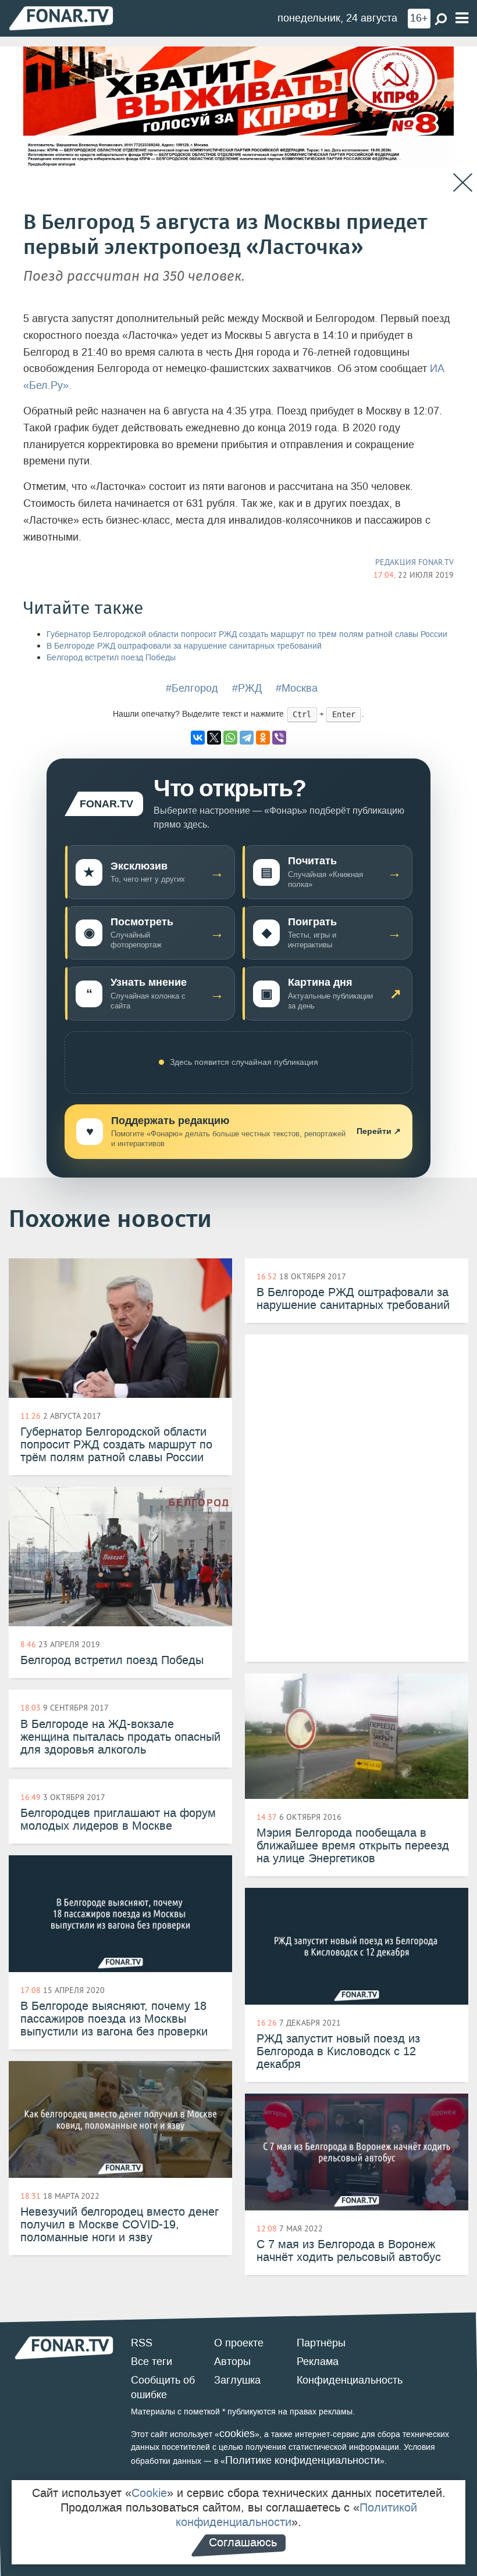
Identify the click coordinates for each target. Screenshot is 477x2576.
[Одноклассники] (263, 738)
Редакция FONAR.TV (414, 562)
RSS (142, 2343)
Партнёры (321, 2343)
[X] (214, 738)
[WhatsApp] (230, 738)
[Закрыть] (463, 183)
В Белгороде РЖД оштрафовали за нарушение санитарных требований (184, 646)
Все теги (152, 2362)
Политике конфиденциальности (302, 2460)
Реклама (318, 2362)
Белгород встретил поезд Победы (111, 658)
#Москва (297, 688)
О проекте (239, 2343)
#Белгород (192, 688)
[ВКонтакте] (198, 738)
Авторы (232, 2362)
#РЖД (247, 688)
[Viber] (279, 738)
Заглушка (237, 2380)
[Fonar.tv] (61, 18)
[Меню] (462, 18)
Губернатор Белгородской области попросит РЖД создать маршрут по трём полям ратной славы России (247, 634)
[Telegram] (247, 738)
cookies (237, 2434)
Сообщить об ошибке (163, 2388)
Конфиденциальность (350, 2380)
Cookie (149, 2493)
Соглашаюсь (243, 2542)
